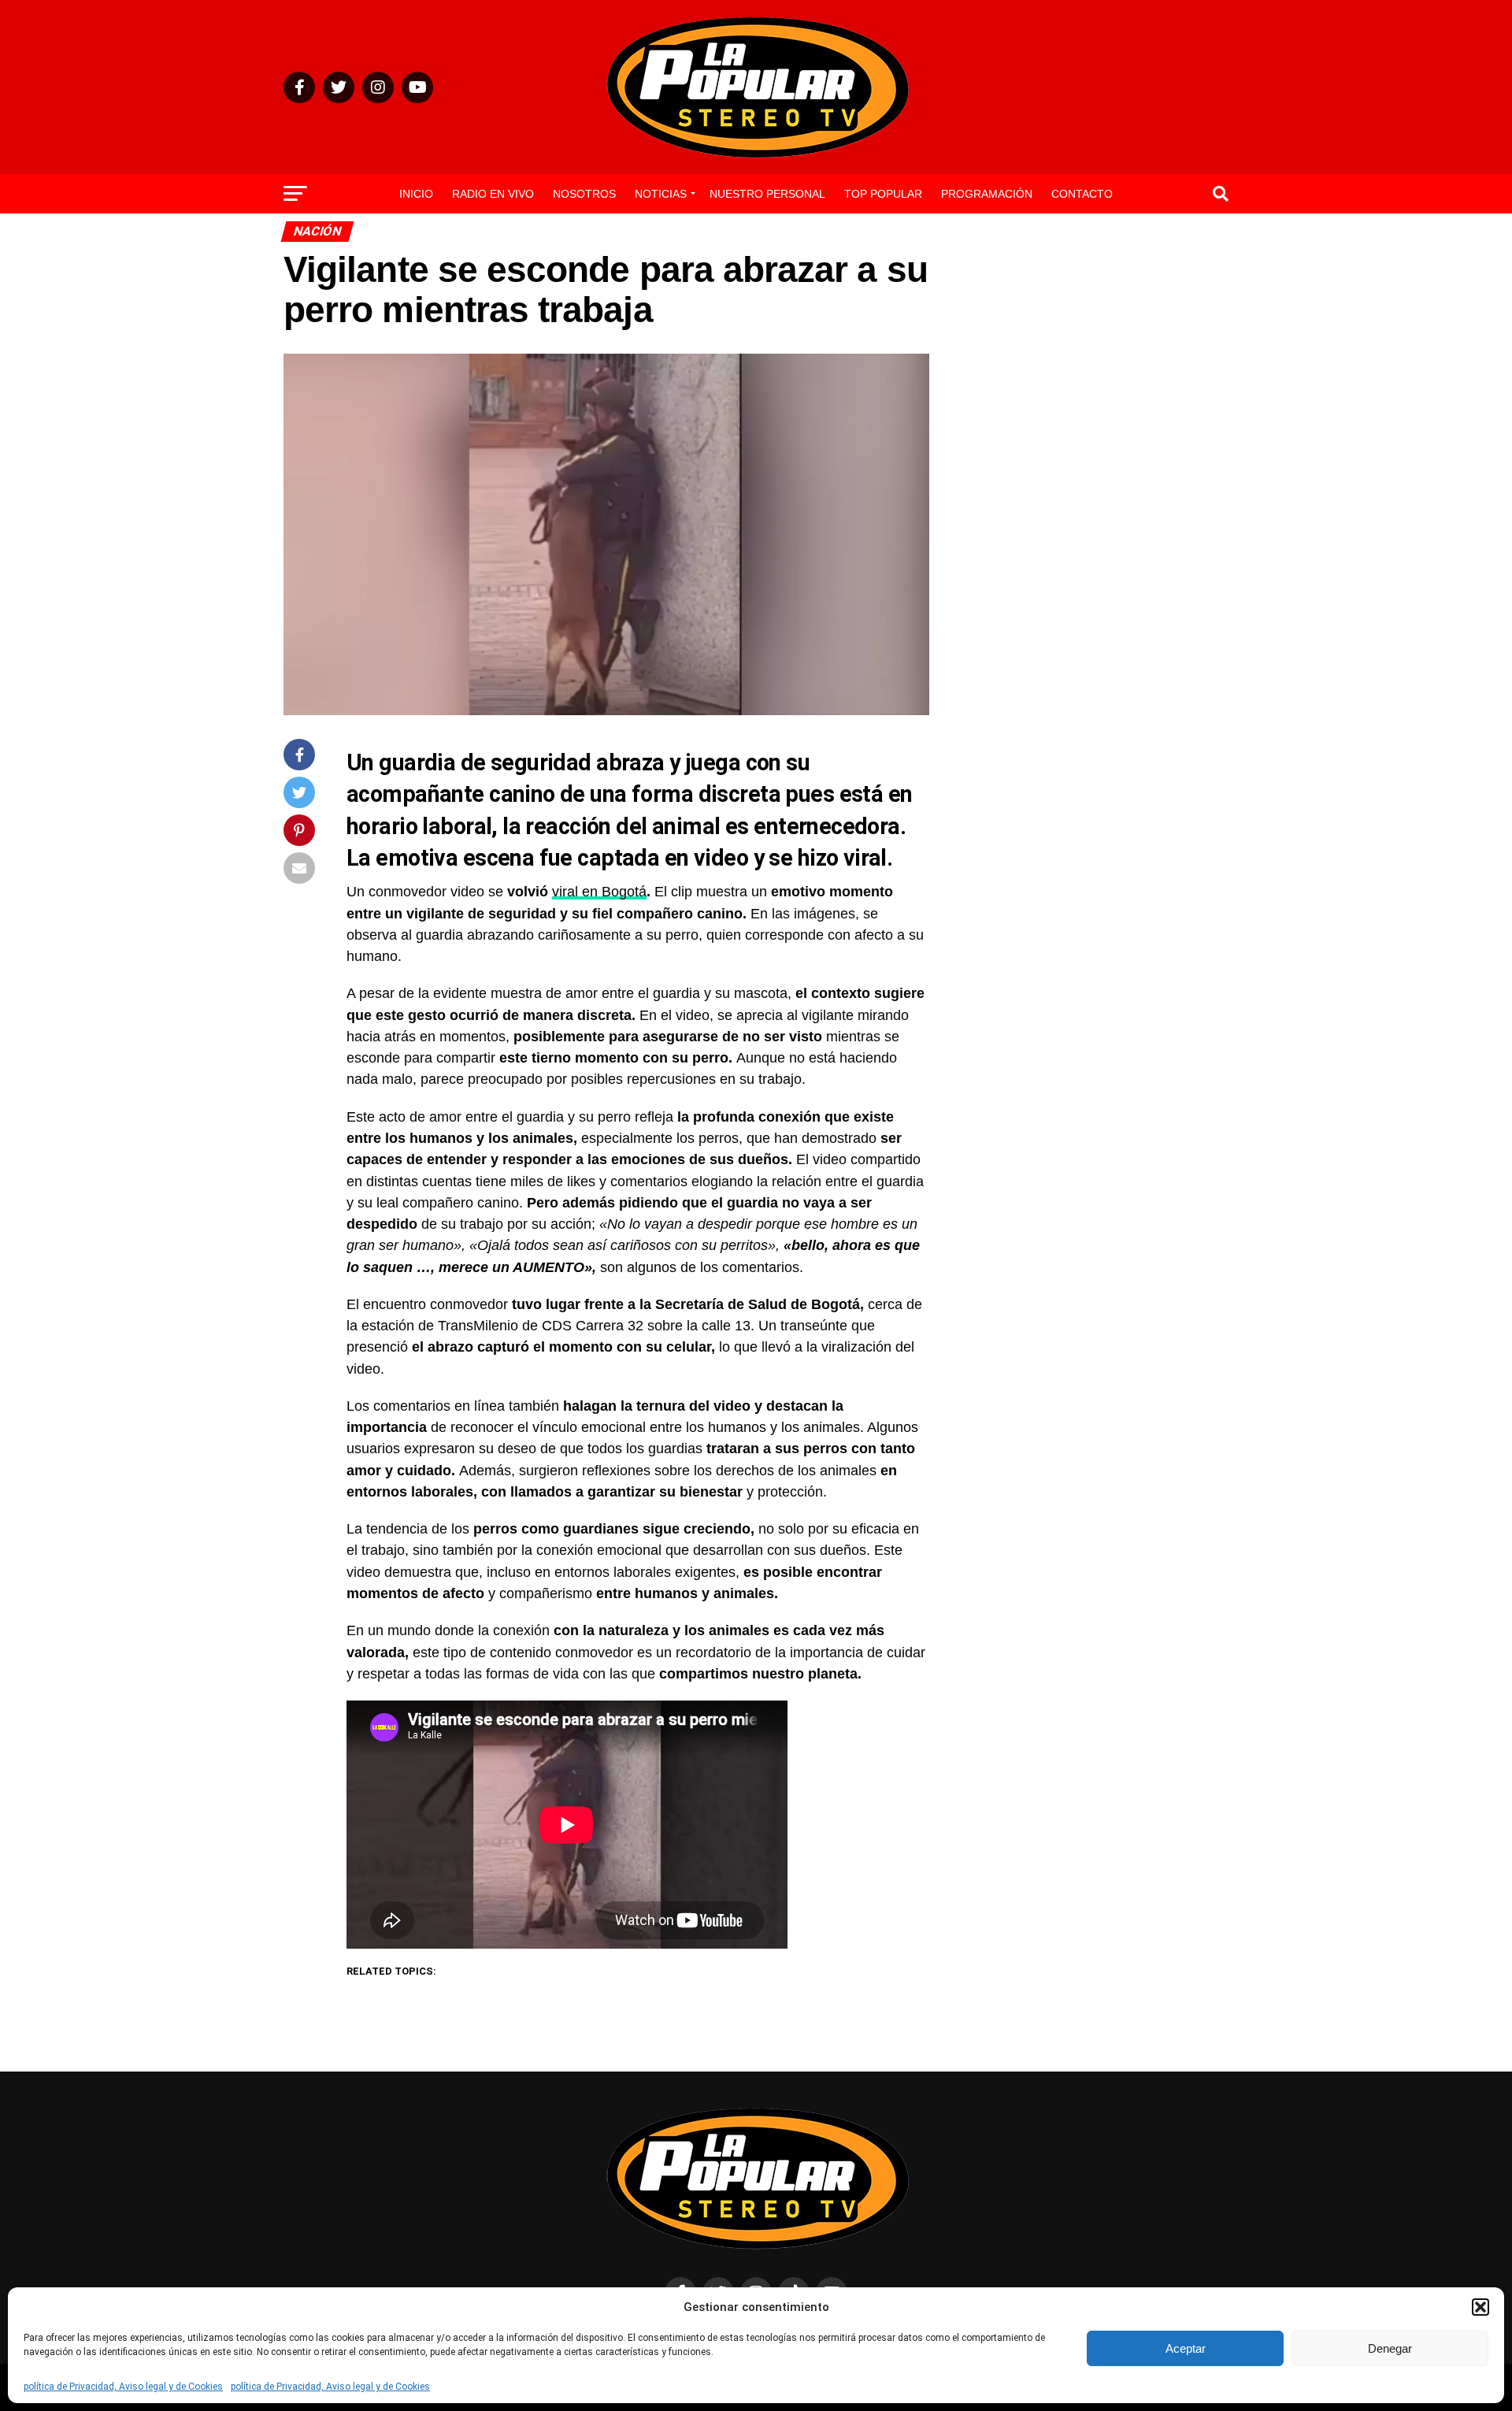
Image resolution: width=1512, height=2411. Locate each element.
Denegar (1390, 2348)
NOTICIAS (661, 194)
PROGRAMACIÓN (987, 194)
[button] (1480, 2307)
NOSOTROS (584, 194)
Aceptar (1186, 2348)
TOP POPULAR (883, 194)
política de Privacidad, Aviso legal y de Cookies (123, 2387)
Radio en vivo (493, 194)
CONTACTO (1082, 194)
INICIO (416, 194)
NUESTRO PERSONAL (767, 194)
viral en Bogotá (599, 892)
